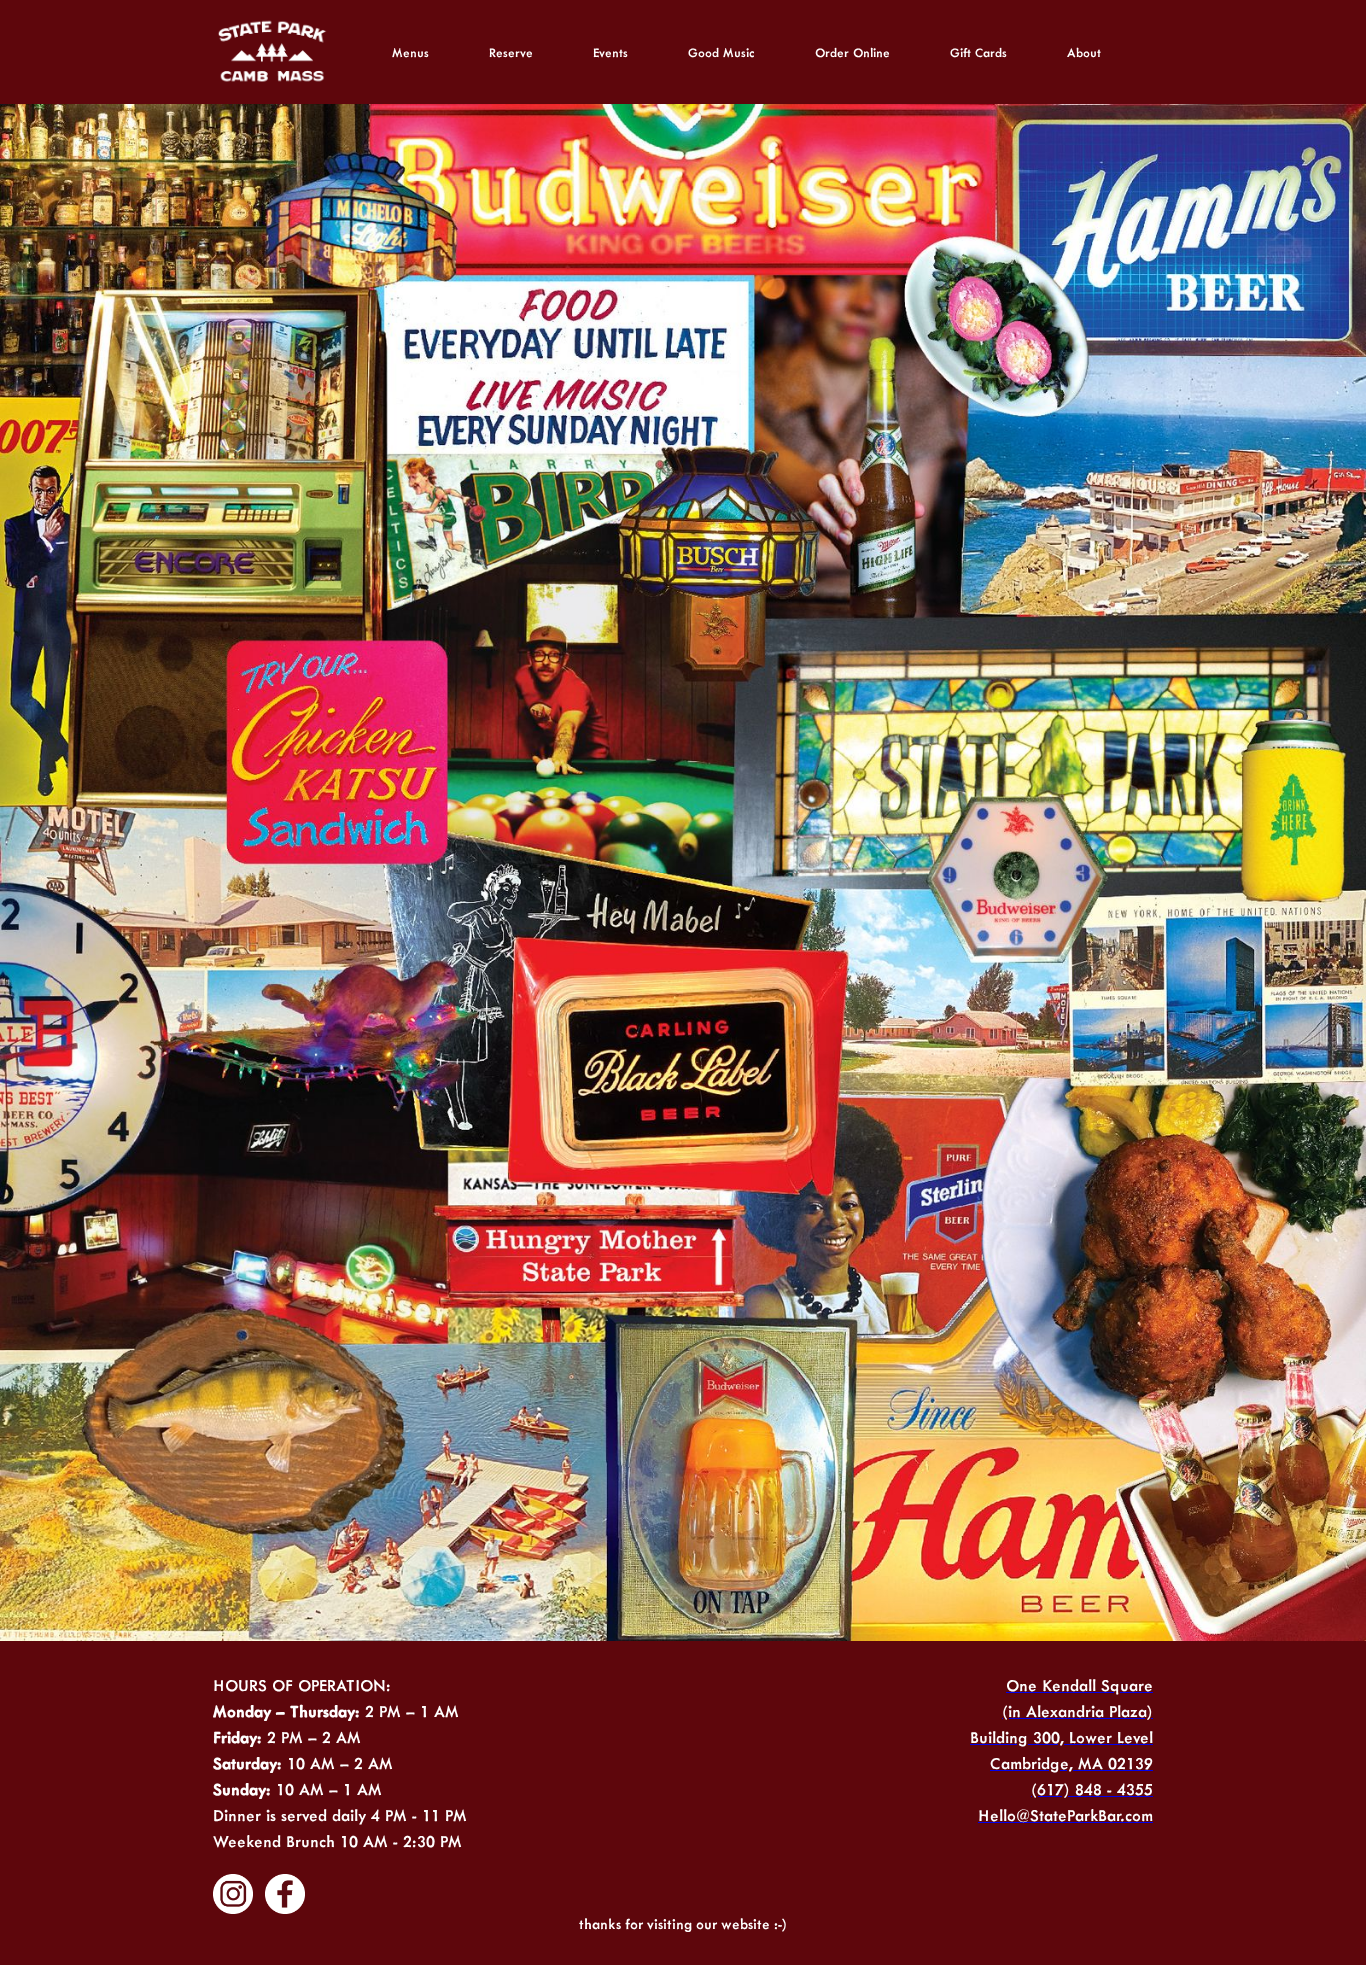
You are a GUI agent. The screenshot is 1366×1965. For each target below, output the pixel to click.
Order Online (852, 52)
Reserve (511, 52)
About (1084, 52)
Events (610, 52)
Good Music (721, 52)
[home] (273, 52)
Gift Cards (978, 52)
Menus (410, 52)
